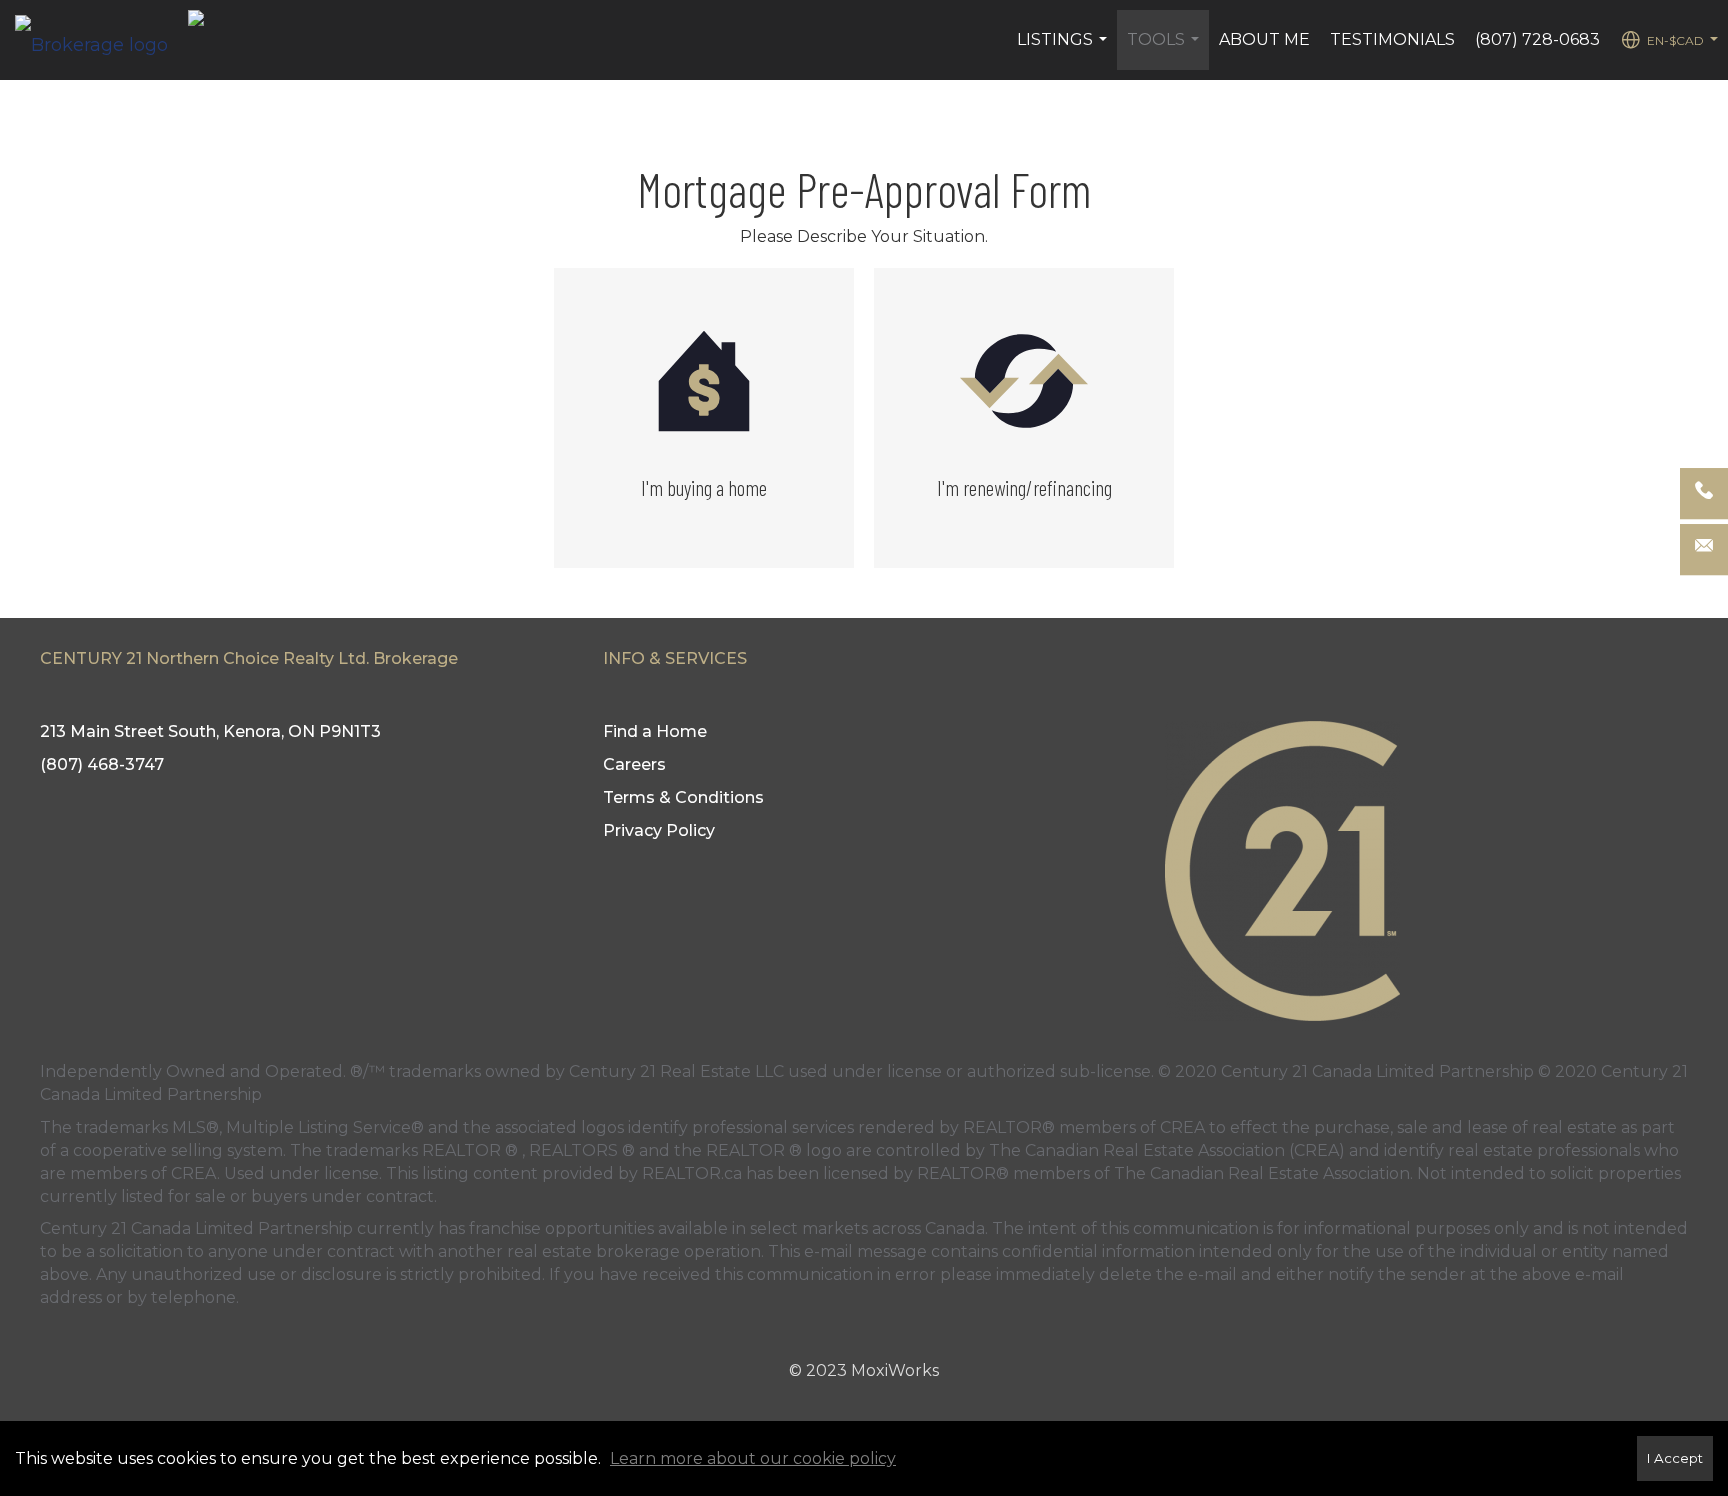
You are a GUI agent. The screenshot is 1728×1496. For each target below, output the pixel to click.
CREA (1182, 1127)
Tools (1165, 50)
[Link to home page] (101, 40)
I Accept (1675, 1458)
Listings (1064, 50)
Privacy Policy (659, 830)
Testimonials (1392, 39)
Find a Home (655, 731)
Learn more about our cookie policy (753, 1458)
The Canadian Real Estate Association (1262, 1173)
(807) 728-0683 (1537, 39)
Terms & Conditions (683, 797)
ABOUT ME (1264, 39)
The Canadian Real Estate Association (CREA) (1167, 1150)
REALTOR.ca (692, 1173)
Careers (634, 764)
